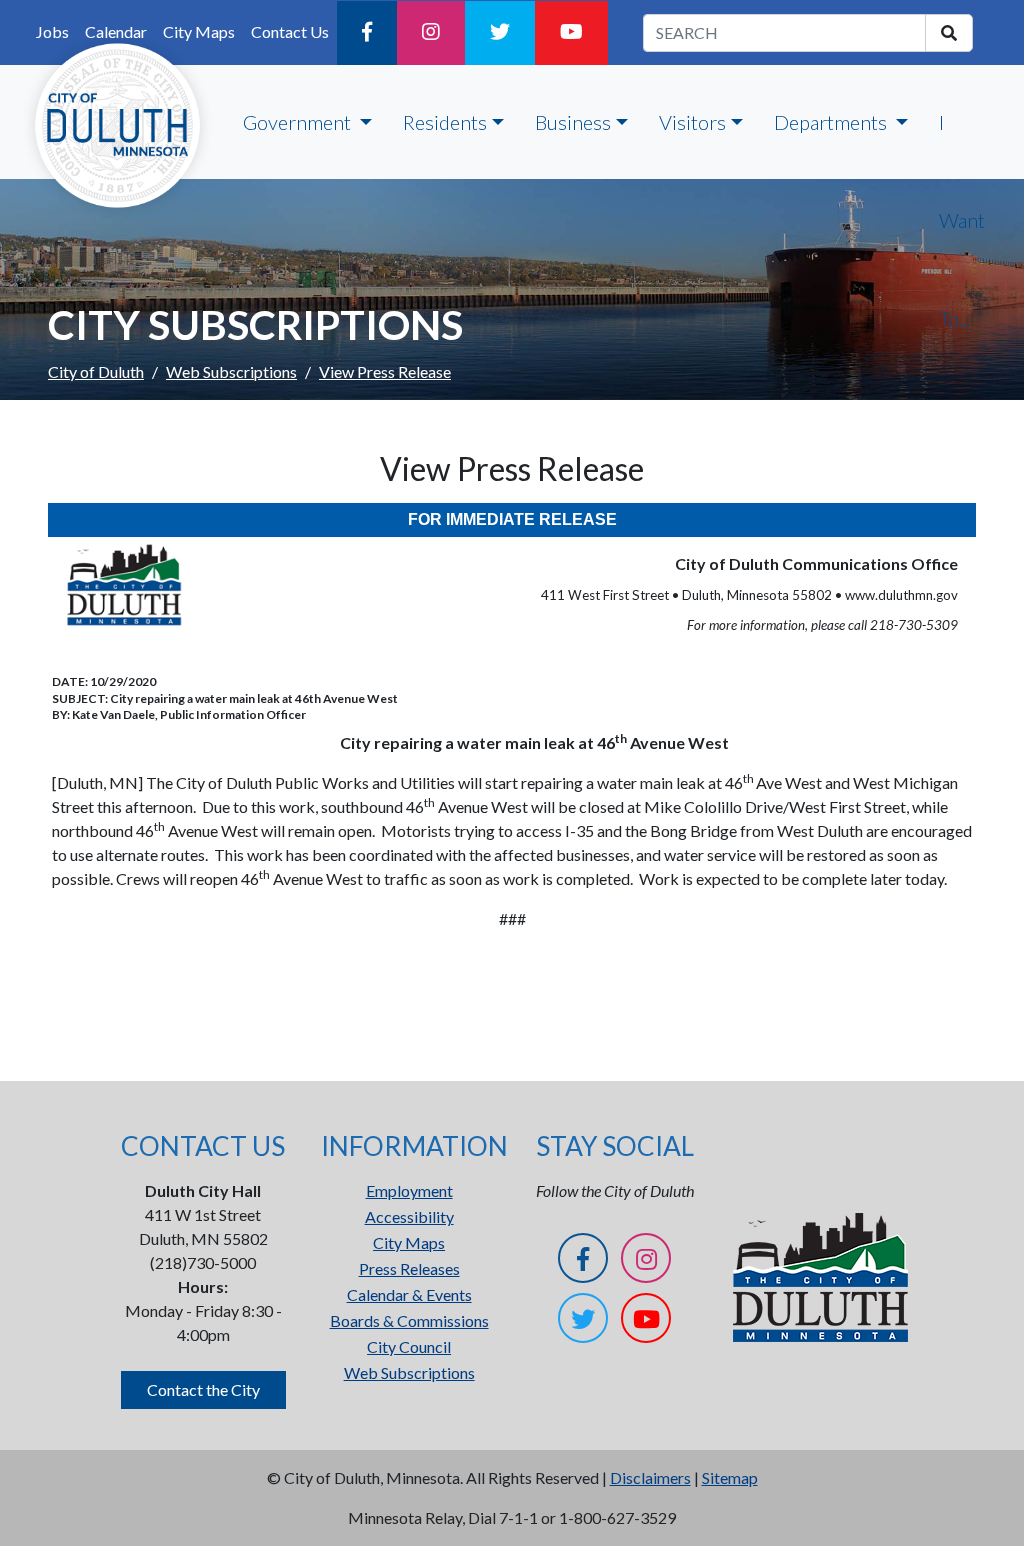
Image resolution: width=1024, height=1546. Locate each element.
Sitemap (730, 1477)
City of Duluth (96, 371)
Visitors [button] (692, 122)
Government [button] (299, 122)
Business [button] (573, 122)
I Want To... (962, 220)
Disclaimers (650, 1477)
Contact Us (290, 31)
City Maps (409, 1242)
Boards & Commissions (409, 1320)
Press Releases (409, 1268)
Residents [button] (445, 122)
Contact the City (203, 1389)
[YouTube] (571, 33)
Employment (409, 1190)
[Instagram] (431, 33)
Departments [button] (832, 122)
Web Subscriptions (231, 371)
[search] (949, 33)
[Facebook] (367, 33)
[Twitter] (500, 33)
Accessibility (409, 1216)
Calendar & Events (409, 1294)
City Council (409, 1346)
